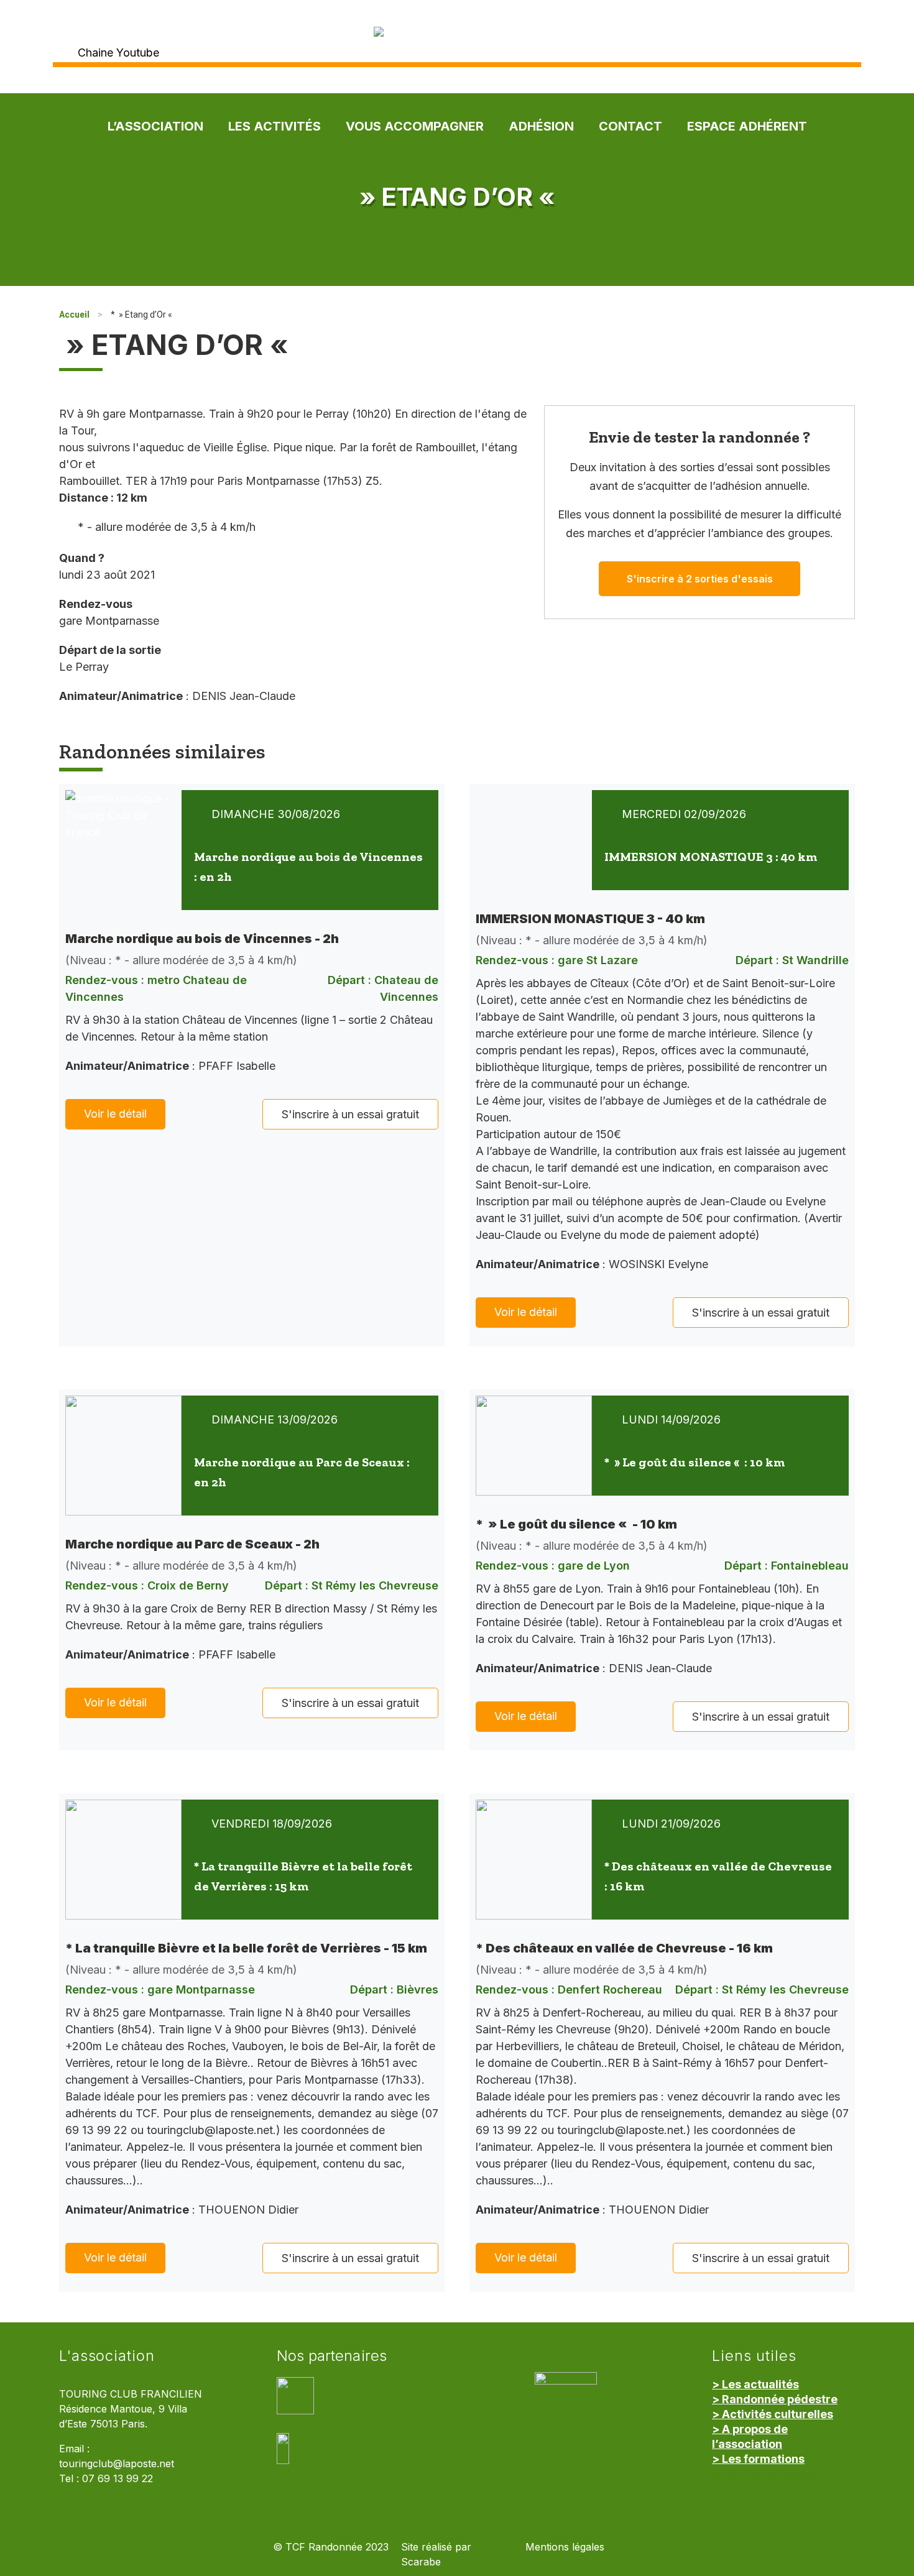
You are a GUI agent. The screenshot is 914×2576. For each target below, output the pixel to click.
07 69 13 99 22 (118, 2479)
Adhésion (541, 126)
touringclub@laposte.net (117, 2464)
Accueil (74, 315)
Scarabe (421, 2562)
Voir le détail (115, 1114)
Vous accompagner (415, 126)
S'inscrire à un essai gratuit (350, 1114)
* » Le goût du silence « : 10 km (695, 1462)
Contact (630, 126)
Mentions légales (565, 2547)
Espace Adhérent (747, 126)
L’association (155, 126)
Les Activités (275, 126)
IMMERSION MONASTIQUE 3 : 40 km (711, 857)
